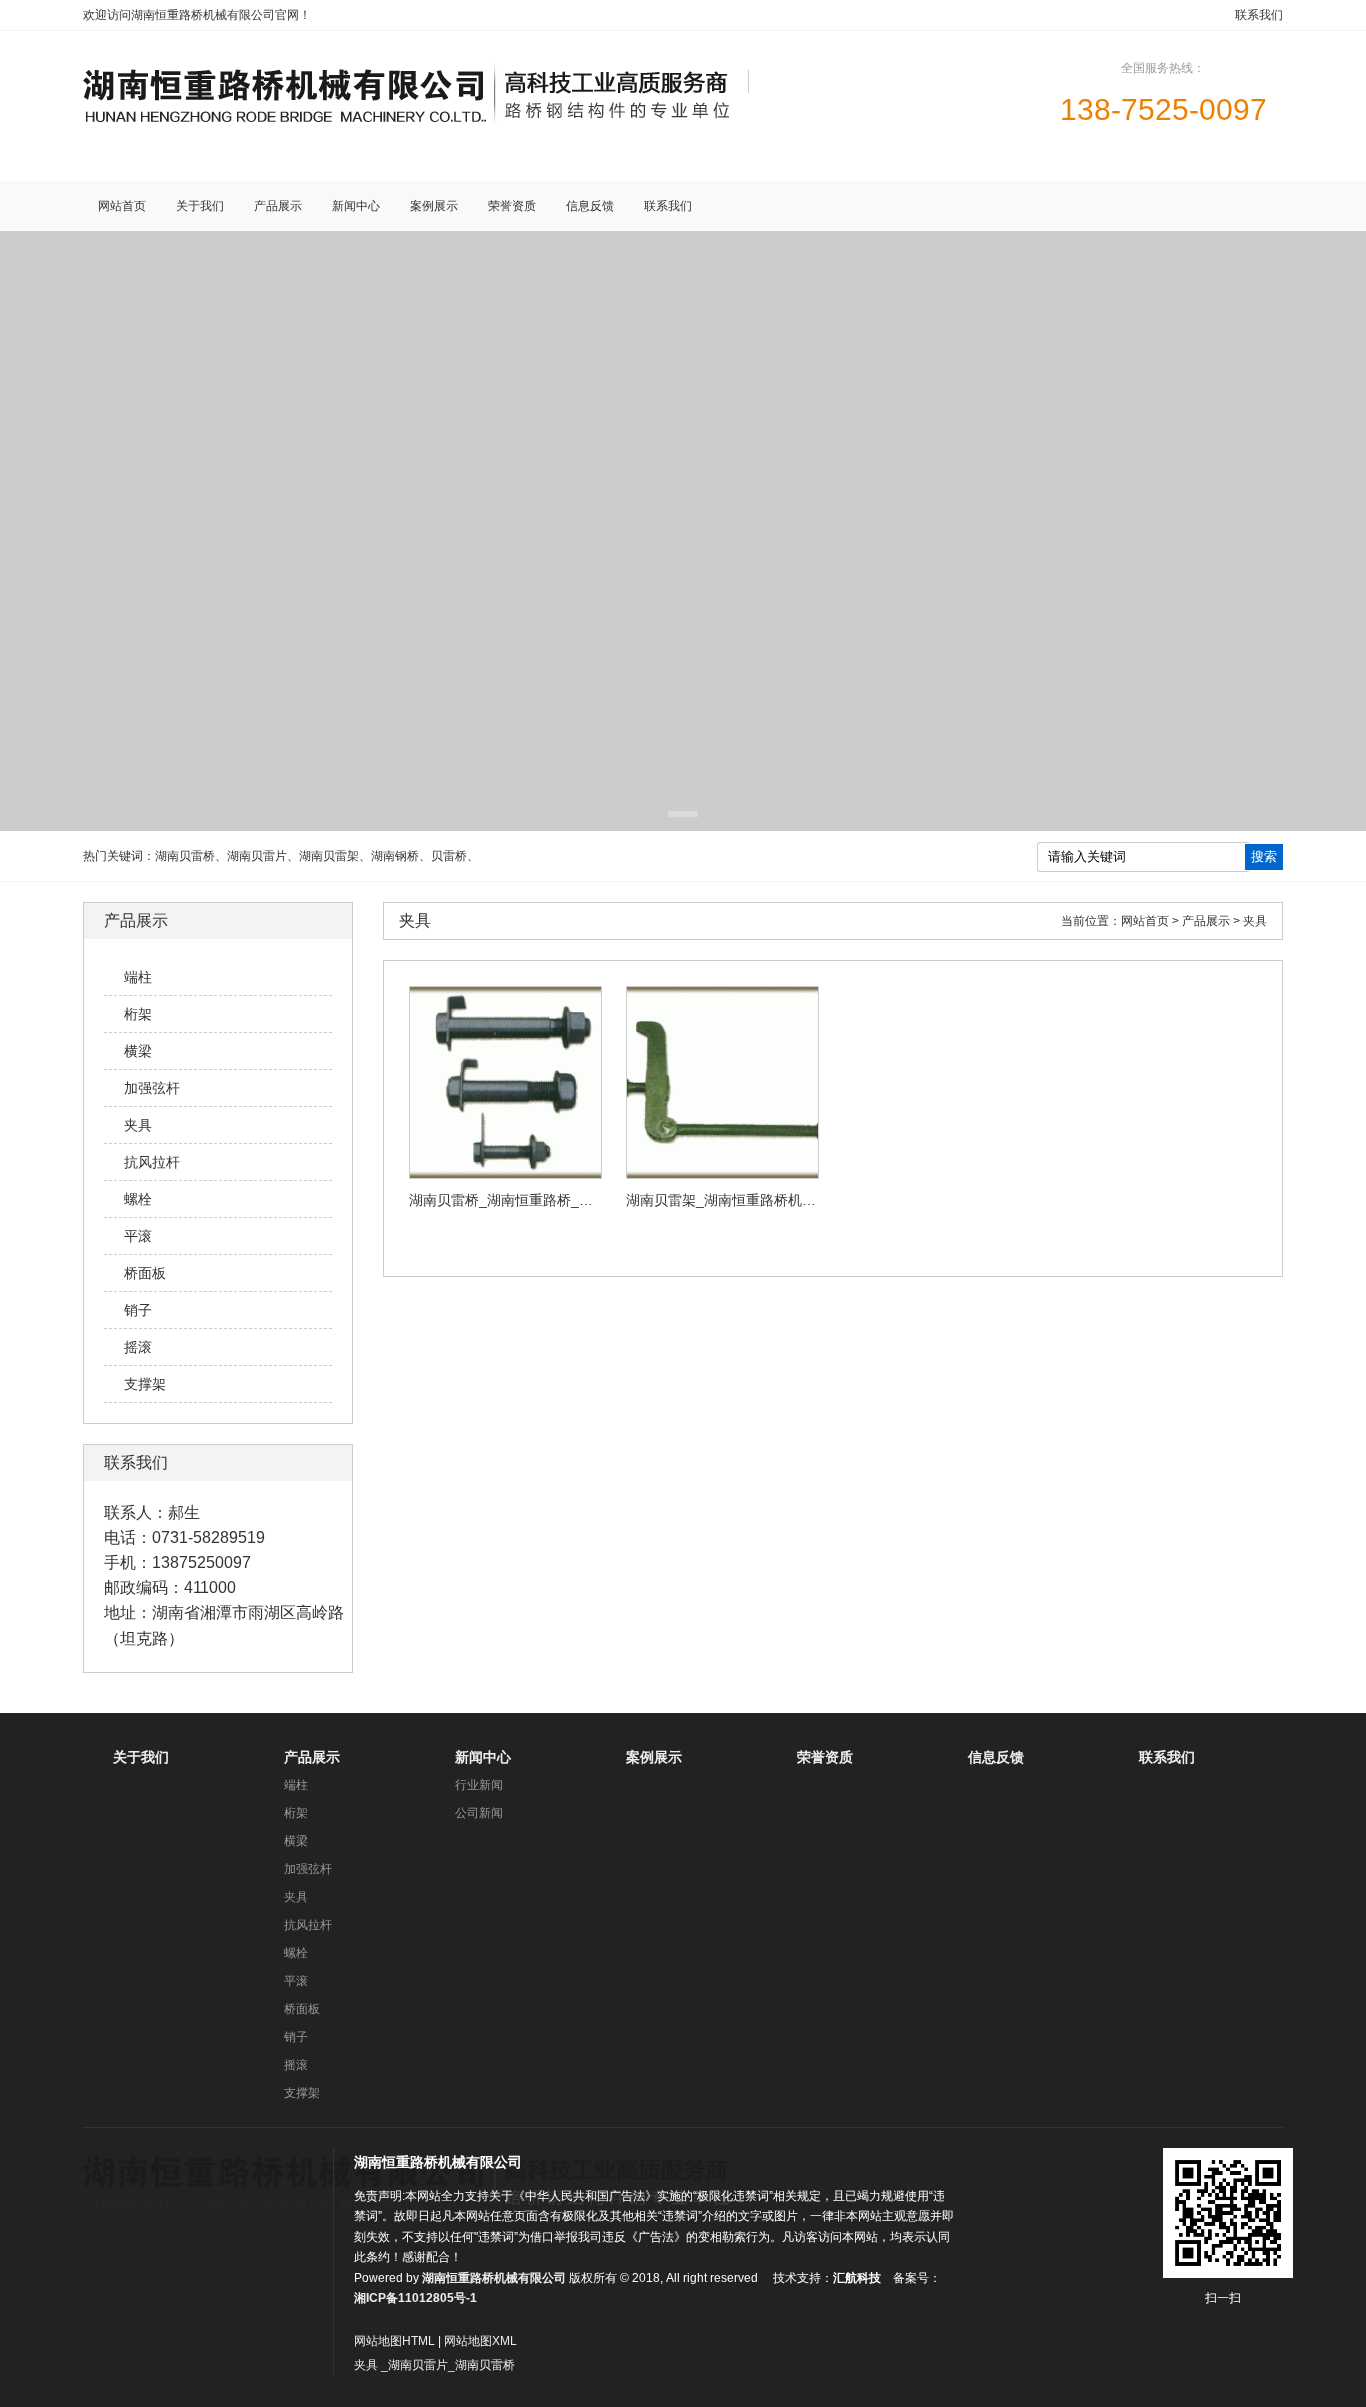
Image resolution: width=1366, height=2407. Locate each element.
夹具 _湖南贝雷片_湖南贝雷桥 (434, 2365)
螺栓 (296, 1953)
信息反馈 (996, 1757)
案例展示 (654, 1757)
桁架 (296, 1813)
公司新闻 (479, 1813)
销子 (296, 2037)
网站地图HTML (394, 2341)
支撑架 (302, 2093)
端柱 (296, 1785)
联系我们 (1259, 15)
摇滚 (296, 2065)
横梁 (296, 1841)
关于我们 (141, 1757)
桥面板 (302, 2009)
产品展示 (312, 1757)
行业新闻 (479, 1785)
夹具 (296, 1897)
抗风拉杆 (308, 1925)
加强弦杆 (308, 1869)
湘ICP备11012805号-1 (415, 2298)
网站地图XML (480, 2341)
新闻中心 (483, 1757)
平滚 (296, 1981)
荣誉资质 (825, 1757)
